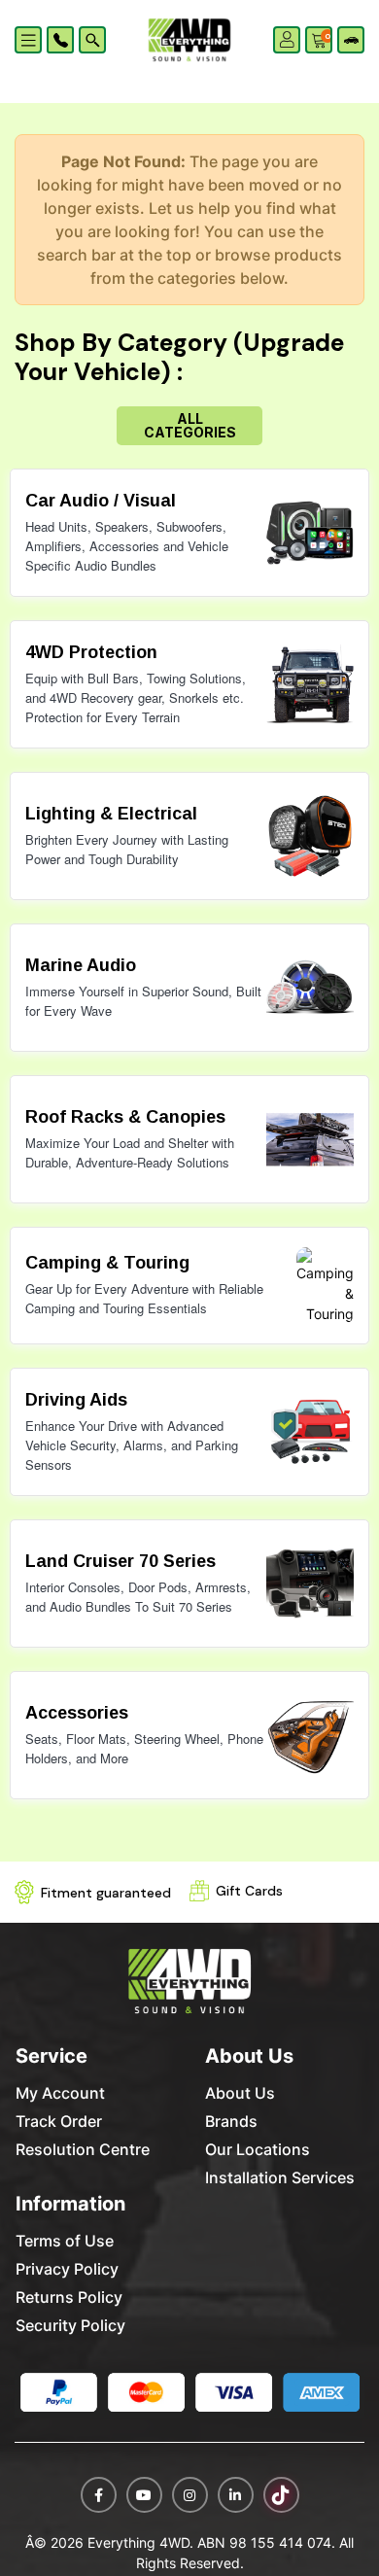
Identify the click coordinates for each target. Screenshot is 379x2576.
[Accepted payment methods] (189, 2393)
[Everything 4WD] (190, 40)
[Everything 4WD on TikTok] (281, 2495)
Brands (231, 2121)
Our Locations (258, 2149)
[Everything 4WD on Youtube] (144, 2495)
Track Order (59, 2121)
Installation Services (280, 2177)
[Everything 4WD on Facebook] (99, 2495)
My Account (60, 2093)
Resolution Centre (83, 2149)
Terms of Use (65, 2241)
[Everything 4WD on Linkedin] (236, 2495)
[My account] (287, 38)
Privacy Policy (67, 2269)
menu (32, 40)
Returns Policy (69, 2297)
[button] (60, 40)
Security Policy (70, 2325)
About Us (240, 2093)
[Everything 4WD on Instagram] (190, 2495)
